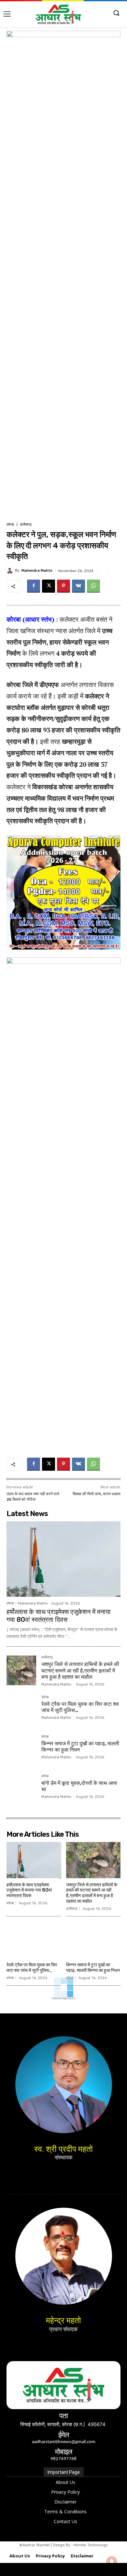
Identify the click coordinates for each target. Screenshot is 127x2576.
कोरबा (10, 525)
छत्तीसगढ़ (26, 525)
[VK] (78, 586)
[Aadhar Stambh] (58, 14)
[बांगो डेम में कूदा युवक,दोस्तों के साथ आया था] (21, 1789)
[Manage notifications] (112, 2562)
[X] (49, 586)
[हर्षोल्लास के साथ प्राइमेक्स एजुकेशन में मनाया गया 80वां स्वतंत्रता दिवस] (63, 1559)
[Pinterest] (63, 586)
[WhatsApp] (93, 586)
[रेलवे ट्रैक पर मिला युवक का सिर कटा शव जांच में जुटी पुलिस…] (21, 1710)
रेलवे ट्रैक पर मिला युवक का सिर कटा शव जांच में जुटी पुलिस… (32, 1968)
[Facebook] (34, 586)
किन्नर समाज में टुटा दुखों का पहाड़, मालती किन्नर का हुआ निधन (93, 1968)
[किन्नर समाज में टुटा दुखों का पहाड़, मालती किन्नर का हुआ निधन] (21, 1750)
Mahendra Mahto (37, 571)
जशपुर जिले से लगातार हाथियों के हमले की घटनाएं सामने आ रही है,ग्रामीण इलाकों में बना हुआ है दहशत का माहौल (80, 1670)
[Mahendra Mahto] (11, 571)
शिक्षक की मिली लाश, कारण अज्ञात (97, 1494)
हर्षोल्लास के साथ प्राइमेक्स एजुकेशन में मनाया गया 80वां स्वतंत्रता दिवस (59, 1616)
